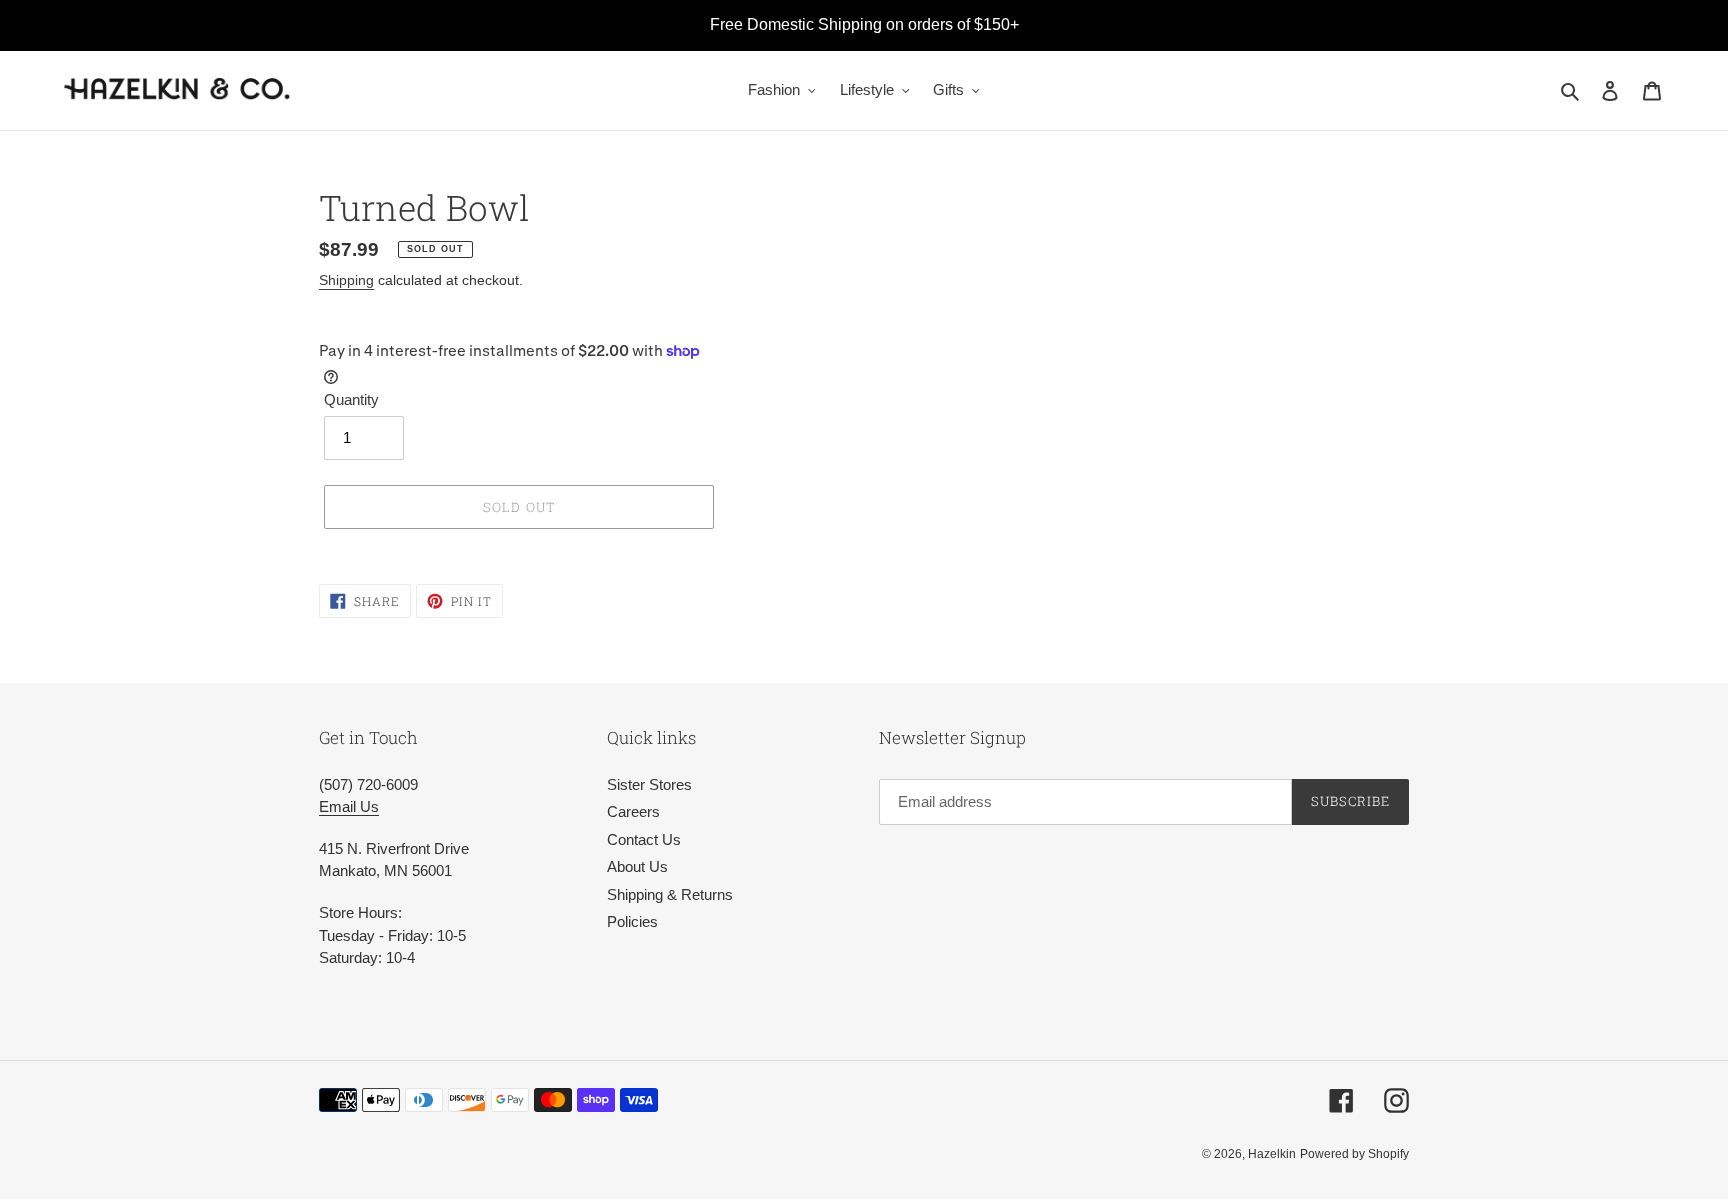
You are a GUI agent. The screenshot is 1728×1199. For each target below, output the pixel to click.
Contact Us (644, 839)
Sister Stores (649, 784)
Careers (633, 811)
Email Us (349, 806)
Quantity (351, 399)
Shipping (346, 280)
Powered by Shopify (1354, 1154)
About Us (637, 866)
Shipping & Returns (670, 894)
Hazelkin (1272, 1154)
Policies (632, 921)
